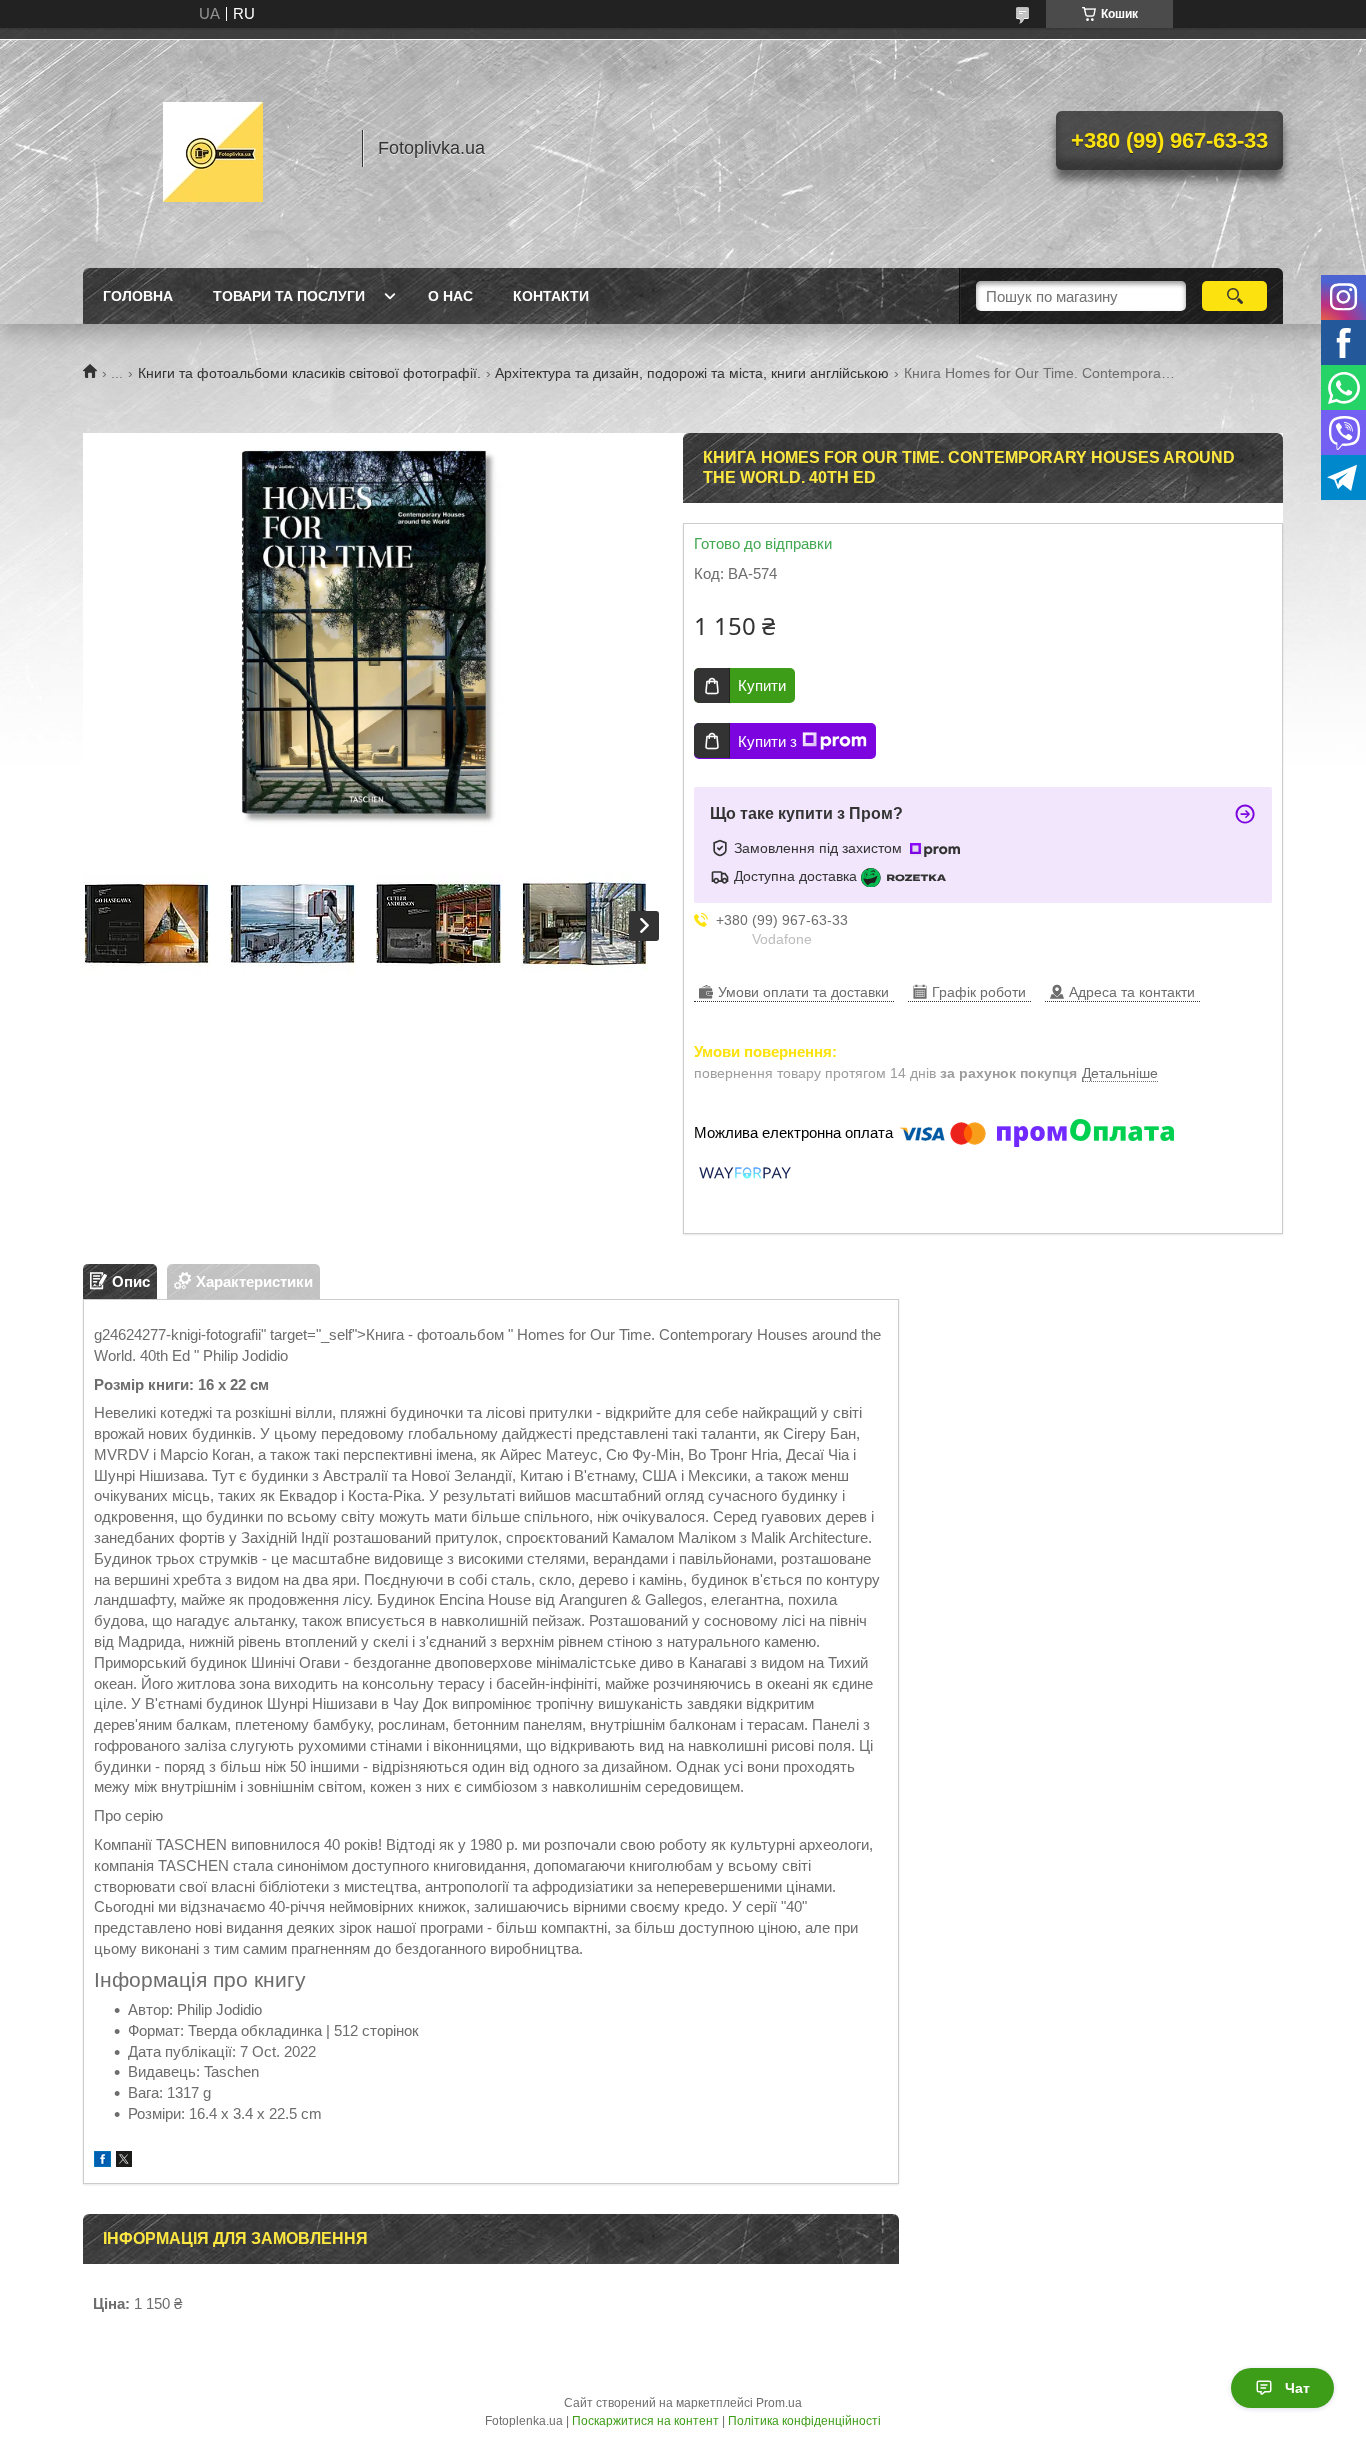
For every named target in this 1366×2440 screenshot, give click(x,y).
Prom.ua (779, 2403)
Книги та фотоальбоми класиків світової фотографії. (309, 373)
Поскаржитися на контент (645, 2421)
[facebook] (102, 2161)
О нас (450, 296)
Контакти (551, 296)
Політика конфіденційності (804, 2421)
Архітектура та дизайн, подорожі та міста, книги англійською (692, 373)
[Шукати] (1234, 296)
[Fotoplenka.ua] (213, 148)
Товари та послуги (289, 296)
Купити (762, 685)
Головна (138, 296)
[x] (124, 2161)
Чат (1297, 2388)
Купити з (767, 741)
